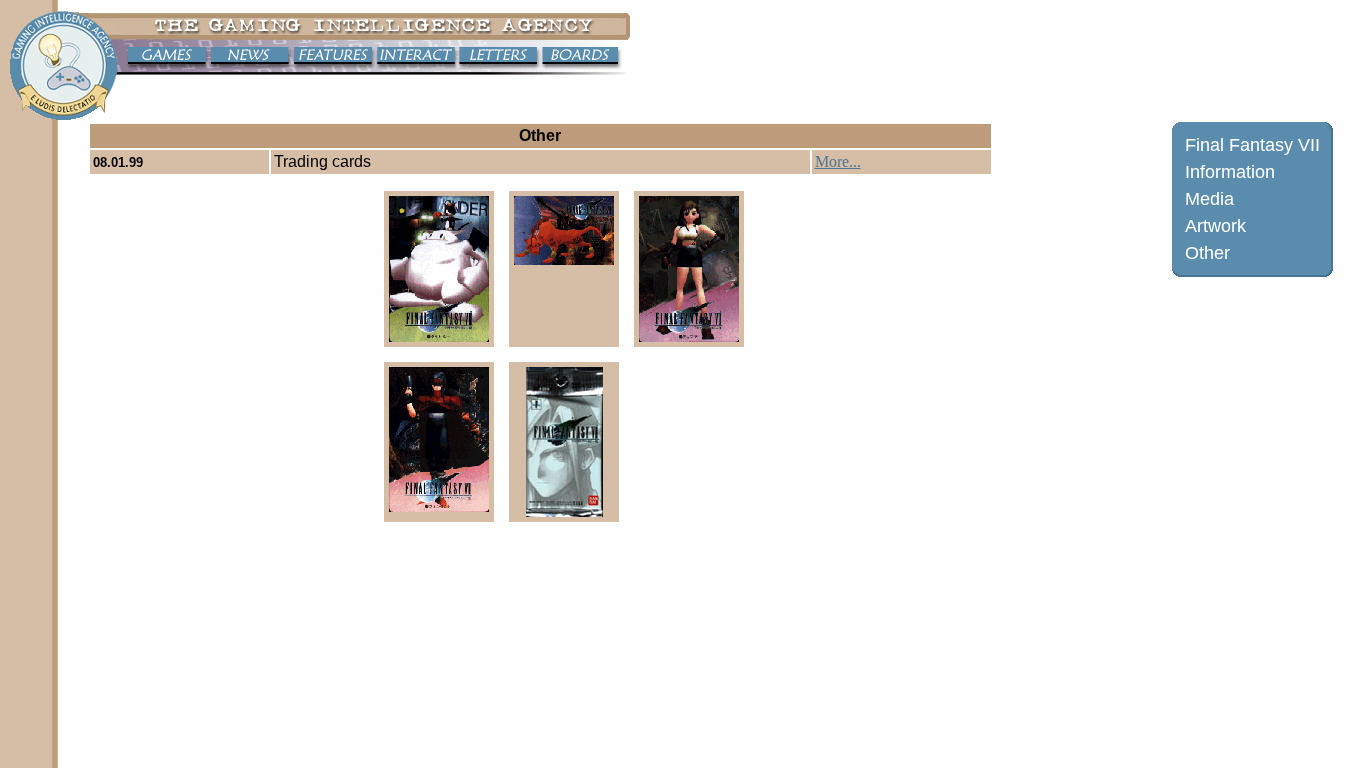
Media (1209, 199)
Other (1207, 253)
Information (1230, 172)
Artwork (1215, 226)
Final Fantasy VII (1252, 145)
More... (838, 161)
